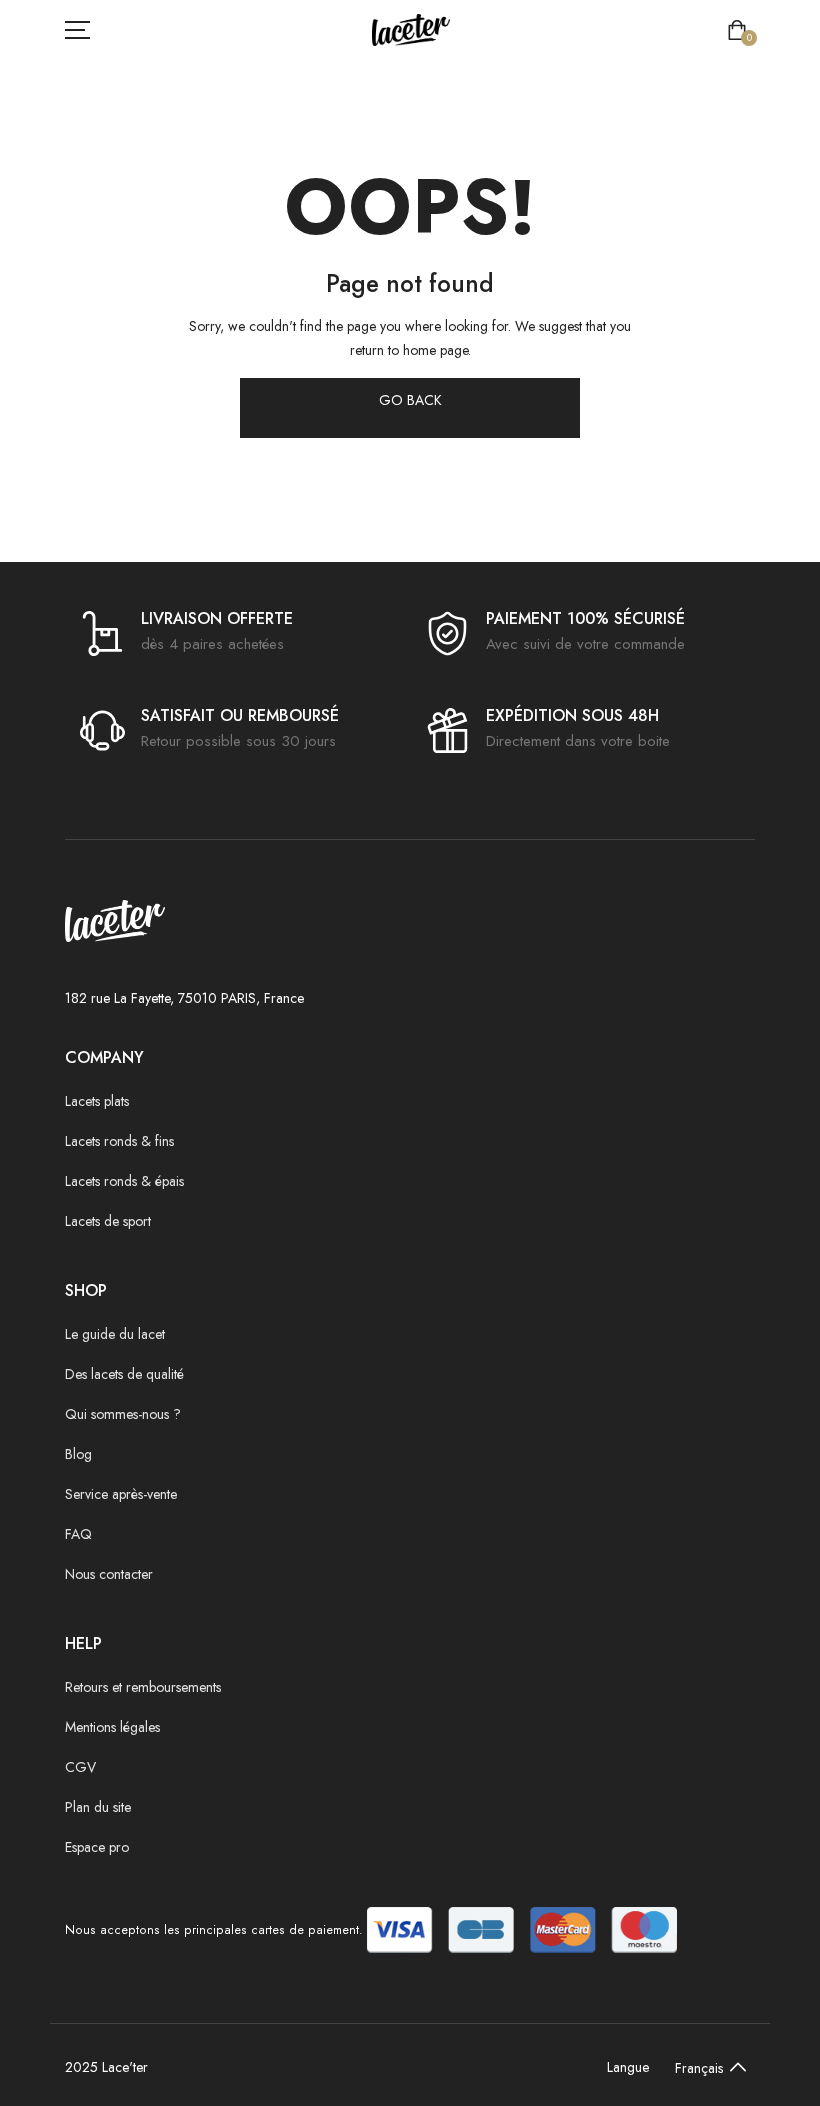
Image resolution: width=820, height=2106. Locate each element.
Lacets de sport (108, 1221)
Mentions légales (112, 1727)
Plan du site (98, 1807)
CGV (80, 1767)
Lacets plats (97, 1101)
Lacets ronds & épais (124, 1181)
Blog (78, 1454)
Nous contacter (109, 1574)
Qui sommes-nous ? (123, 1414)
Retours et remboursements (143, 1687)
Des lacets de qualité (124, 1374)
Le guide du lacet (115, 1334)
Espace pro (97, 1847)
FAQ (78, 1534)
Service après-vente (121, 1494)
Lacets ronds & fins (119, 1141)
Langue (628, 2067)
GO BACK (410, 400)
